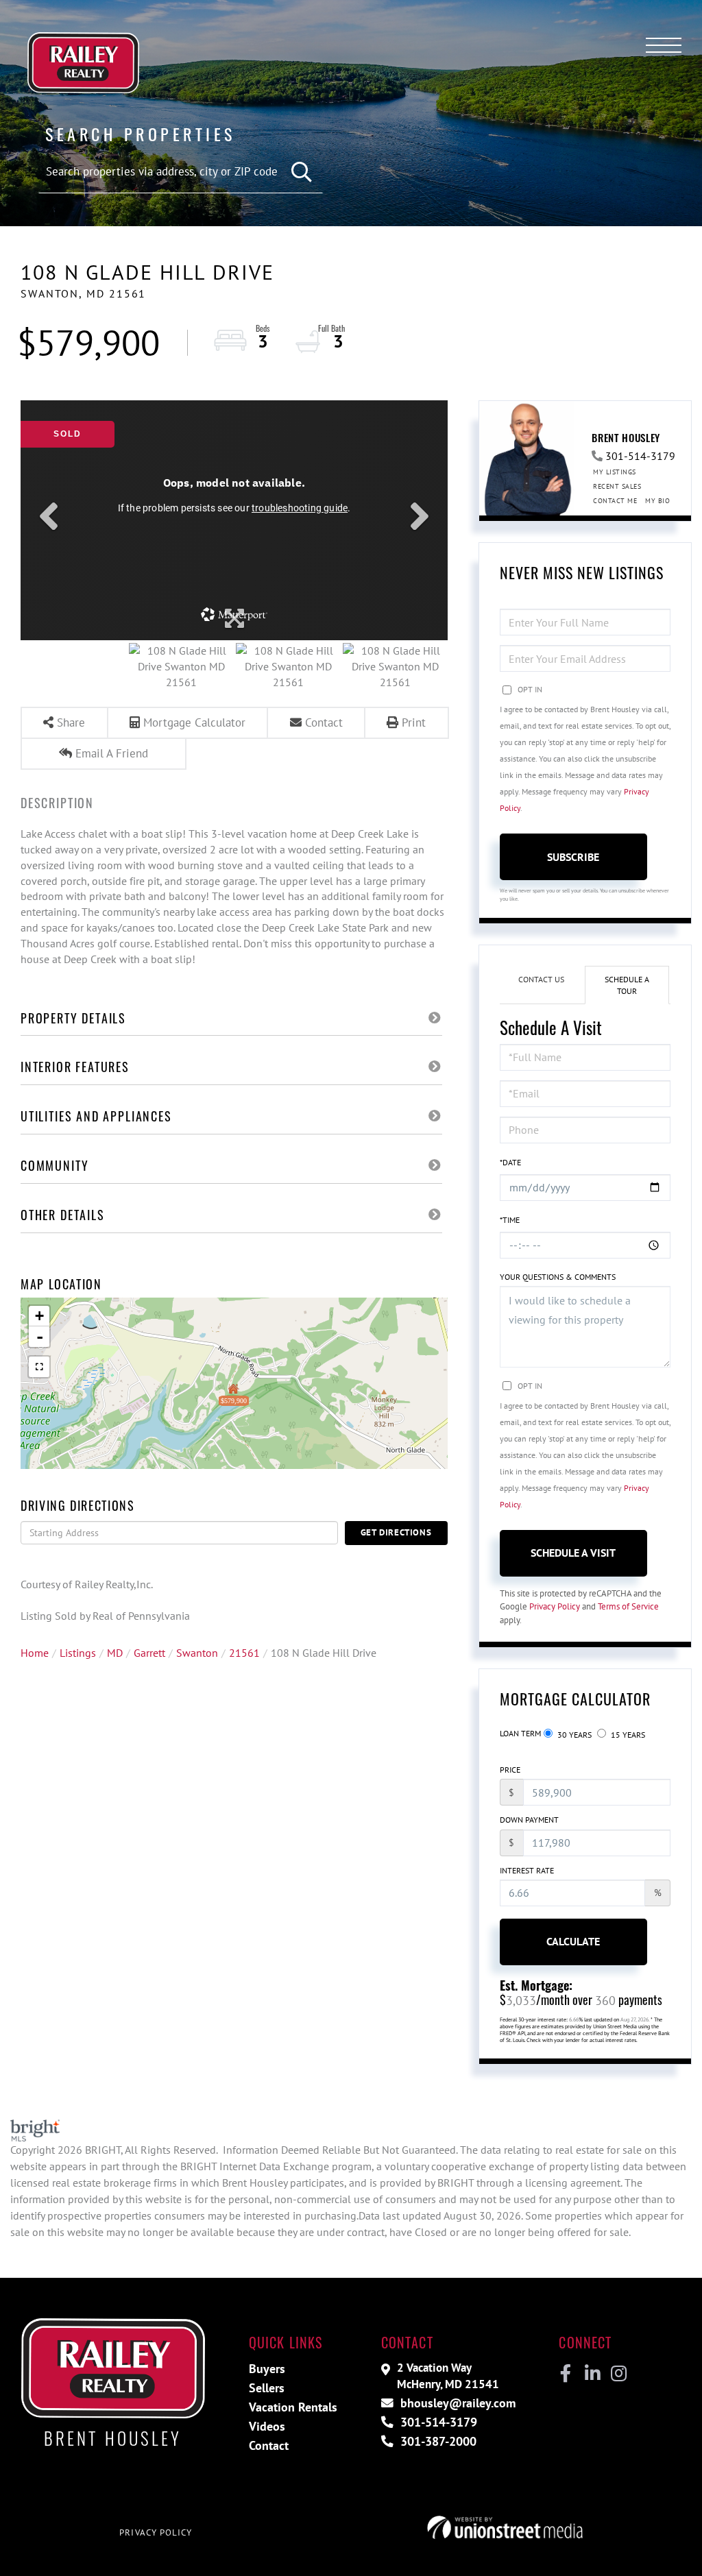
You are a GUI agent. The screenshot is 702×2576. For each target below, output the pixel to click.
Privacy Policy (555, 1606)
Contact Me (615, 501)
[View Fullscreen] (39, 1367)
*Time (510, 1220)
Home (35, 1653)
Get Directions (396, 1532)
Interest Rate (527, 1870)
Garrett (149, 1653)
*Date (510, 1162)
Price (510, 1770)
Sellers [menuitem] (267, 2388)
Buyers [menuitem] (267, 2369)
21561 (244, 1653)
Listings (78, 1653)
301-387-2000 (437, 2441)
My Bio (657, 501)
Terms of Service (628, 1606)
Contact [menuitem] (269, 2445)
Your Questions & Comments (558, 1277)
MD (115, 1653)
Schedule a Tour (627, 985)
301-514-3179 (640, 456)
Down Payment (529, 1820)
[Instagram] (618, 2374)
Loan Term (520, 1733)
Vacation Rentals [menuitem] (293, 2407)
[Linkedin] (592, 2374)
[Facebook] (566, 2374)
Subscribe (573, 857)
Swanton (197, 1653)
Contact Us (541, 979)
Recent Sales (617, 486)
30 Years (573, 1735)
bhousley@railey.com (456, 2403)
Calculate (573, 1941)
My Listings (615, 472)
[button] (302, 172)
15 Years (627, 1735)
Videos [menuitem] (267, 2426)
